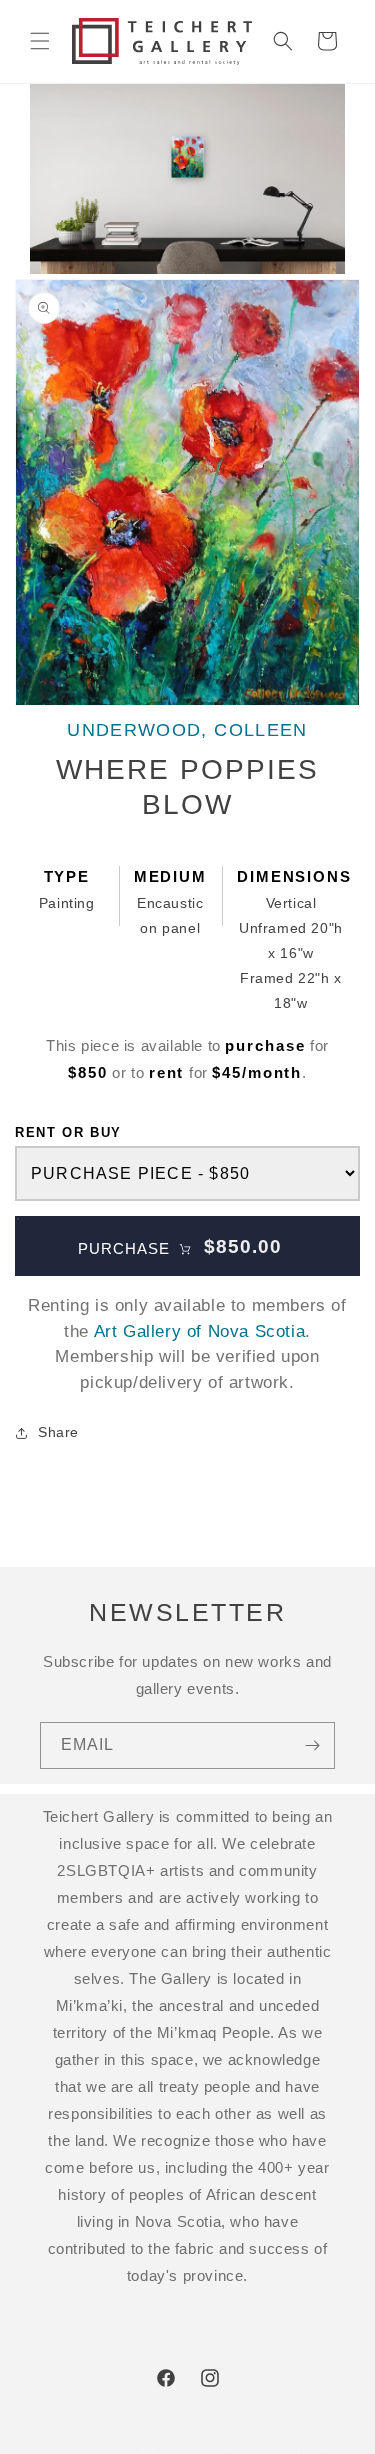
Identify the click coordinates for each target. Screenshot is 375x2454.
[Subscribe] (312, 1745)
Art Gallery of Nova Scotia (200, 1331)
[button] (40, 41)
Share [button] (58, 1432)
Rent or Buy (68, 1132)
